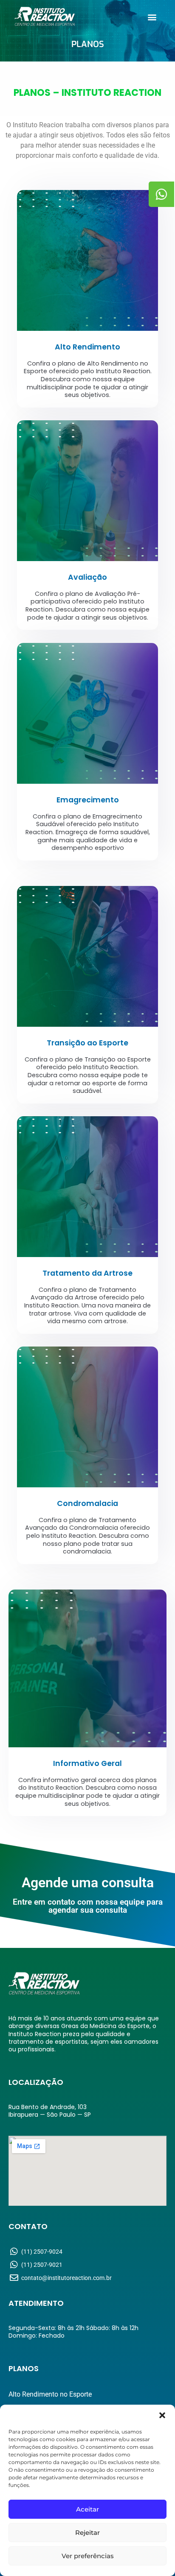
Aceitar (87, 2509)
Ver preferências (88, 2556)
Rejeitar (87, 2533)
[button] (162, 2415)
